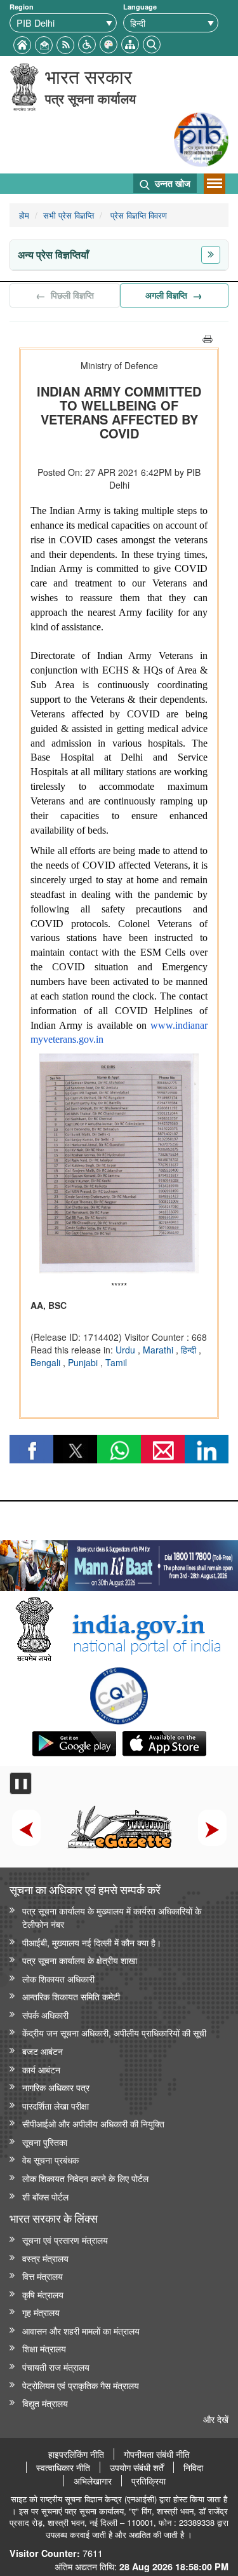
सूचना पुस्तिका (45, 2142)
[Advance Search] (152, 43)
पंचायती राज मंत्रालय (56, 2367)
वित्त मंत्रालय (43, 2276)
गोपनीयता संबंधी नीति (157, 2454)
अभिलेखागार (93, 2481)
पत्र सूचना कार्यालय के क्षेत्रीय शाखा (80, 1960)
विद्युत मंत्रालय (45, 2403)
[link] (119, 1563)
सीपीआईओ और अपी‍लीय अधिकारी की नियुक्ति (93, 2123)
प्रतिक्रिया (149, 2481)
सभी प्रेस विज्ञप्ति (69, 215)
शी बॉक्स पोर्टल (45, 2196)
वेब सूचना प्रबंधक (50, 2159)
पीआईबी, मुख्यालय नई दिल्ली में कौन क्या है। (92, 1942)
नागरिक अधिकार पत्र (56, 2087)
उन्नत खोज (171, 183)
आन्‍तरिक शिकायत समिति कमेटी (71, 1996)
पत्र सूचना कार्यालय (90, 98)
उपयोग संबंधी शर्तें (137, 2467)
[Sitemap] (130, 43)
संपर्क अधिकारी (45, 2015)
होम (24, 215)
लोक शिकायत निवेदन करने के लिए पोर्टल (85, 2178)
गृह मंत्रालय (41, 2312)
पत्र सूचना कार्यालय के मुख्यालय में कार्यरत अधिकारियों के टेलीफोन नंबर (112, 1917)
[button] (87, 43)
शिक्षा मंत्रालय (44, 2348)
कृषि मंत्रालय (43, 2294)
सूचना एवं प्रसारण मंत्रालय (65, 2240)
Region (22, 7)
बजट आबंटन (43, 2051)
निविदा (193, 2467)
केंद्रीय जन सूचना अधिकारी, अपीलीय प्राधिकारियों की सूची (114, 2032)
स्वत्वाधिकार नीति (63, 2467)
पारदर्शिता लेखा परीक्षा (56, 2105)
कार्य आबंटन (41, 2069)
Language (140, 7)
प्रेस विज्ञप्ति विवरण (137, 215)
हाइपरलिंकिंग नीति (76, 2454)
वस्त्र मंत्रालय (45, 2258)
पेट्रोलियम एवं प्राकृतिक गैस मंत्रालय (81, 2385)
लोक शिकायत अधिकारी (58, 1978)
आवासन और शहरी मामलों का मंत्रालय (81, 2330)
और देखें (216, 2419)
